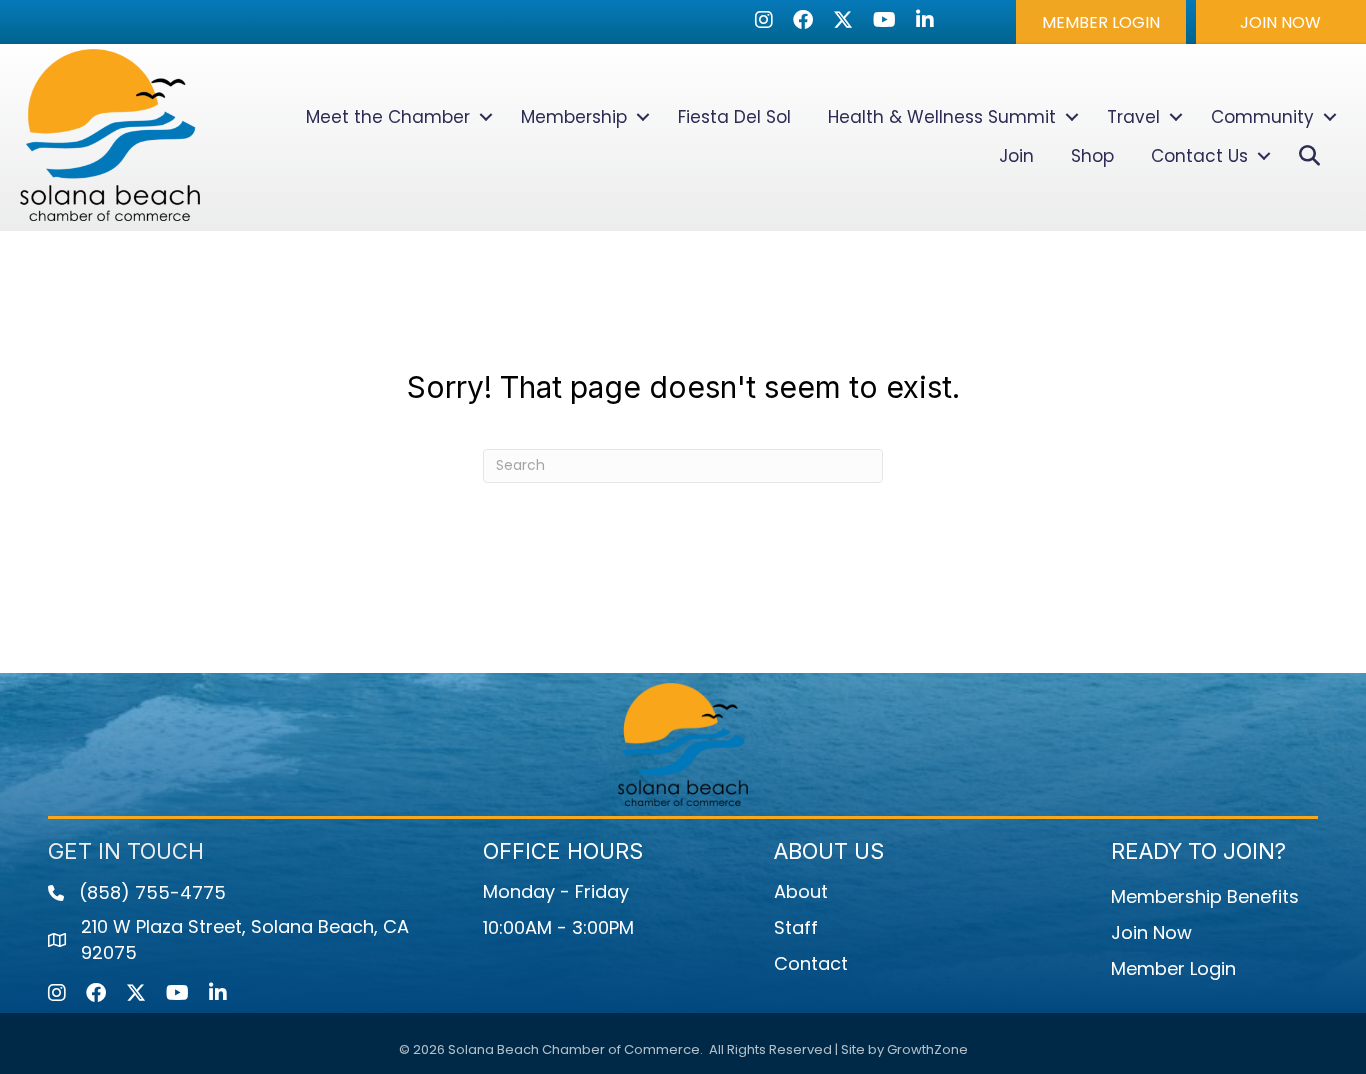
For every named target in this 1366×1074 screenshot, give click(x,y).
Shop (1092, 156)
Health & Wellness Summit (942, 117)
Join (1016, 156)
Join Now (1151, 932)
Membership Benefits (1205, 896)
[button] (1101, 22)
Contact (811, 963)
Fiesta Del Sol (734, 117)
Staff (796, 927)
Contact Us (1199, 156)
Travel (1133, 117)
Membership (574, 117)
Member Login (1173, 968)
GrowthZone (927, 1049)
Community (1262, 117)
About (801, 891)
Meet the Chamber (388, 117)
